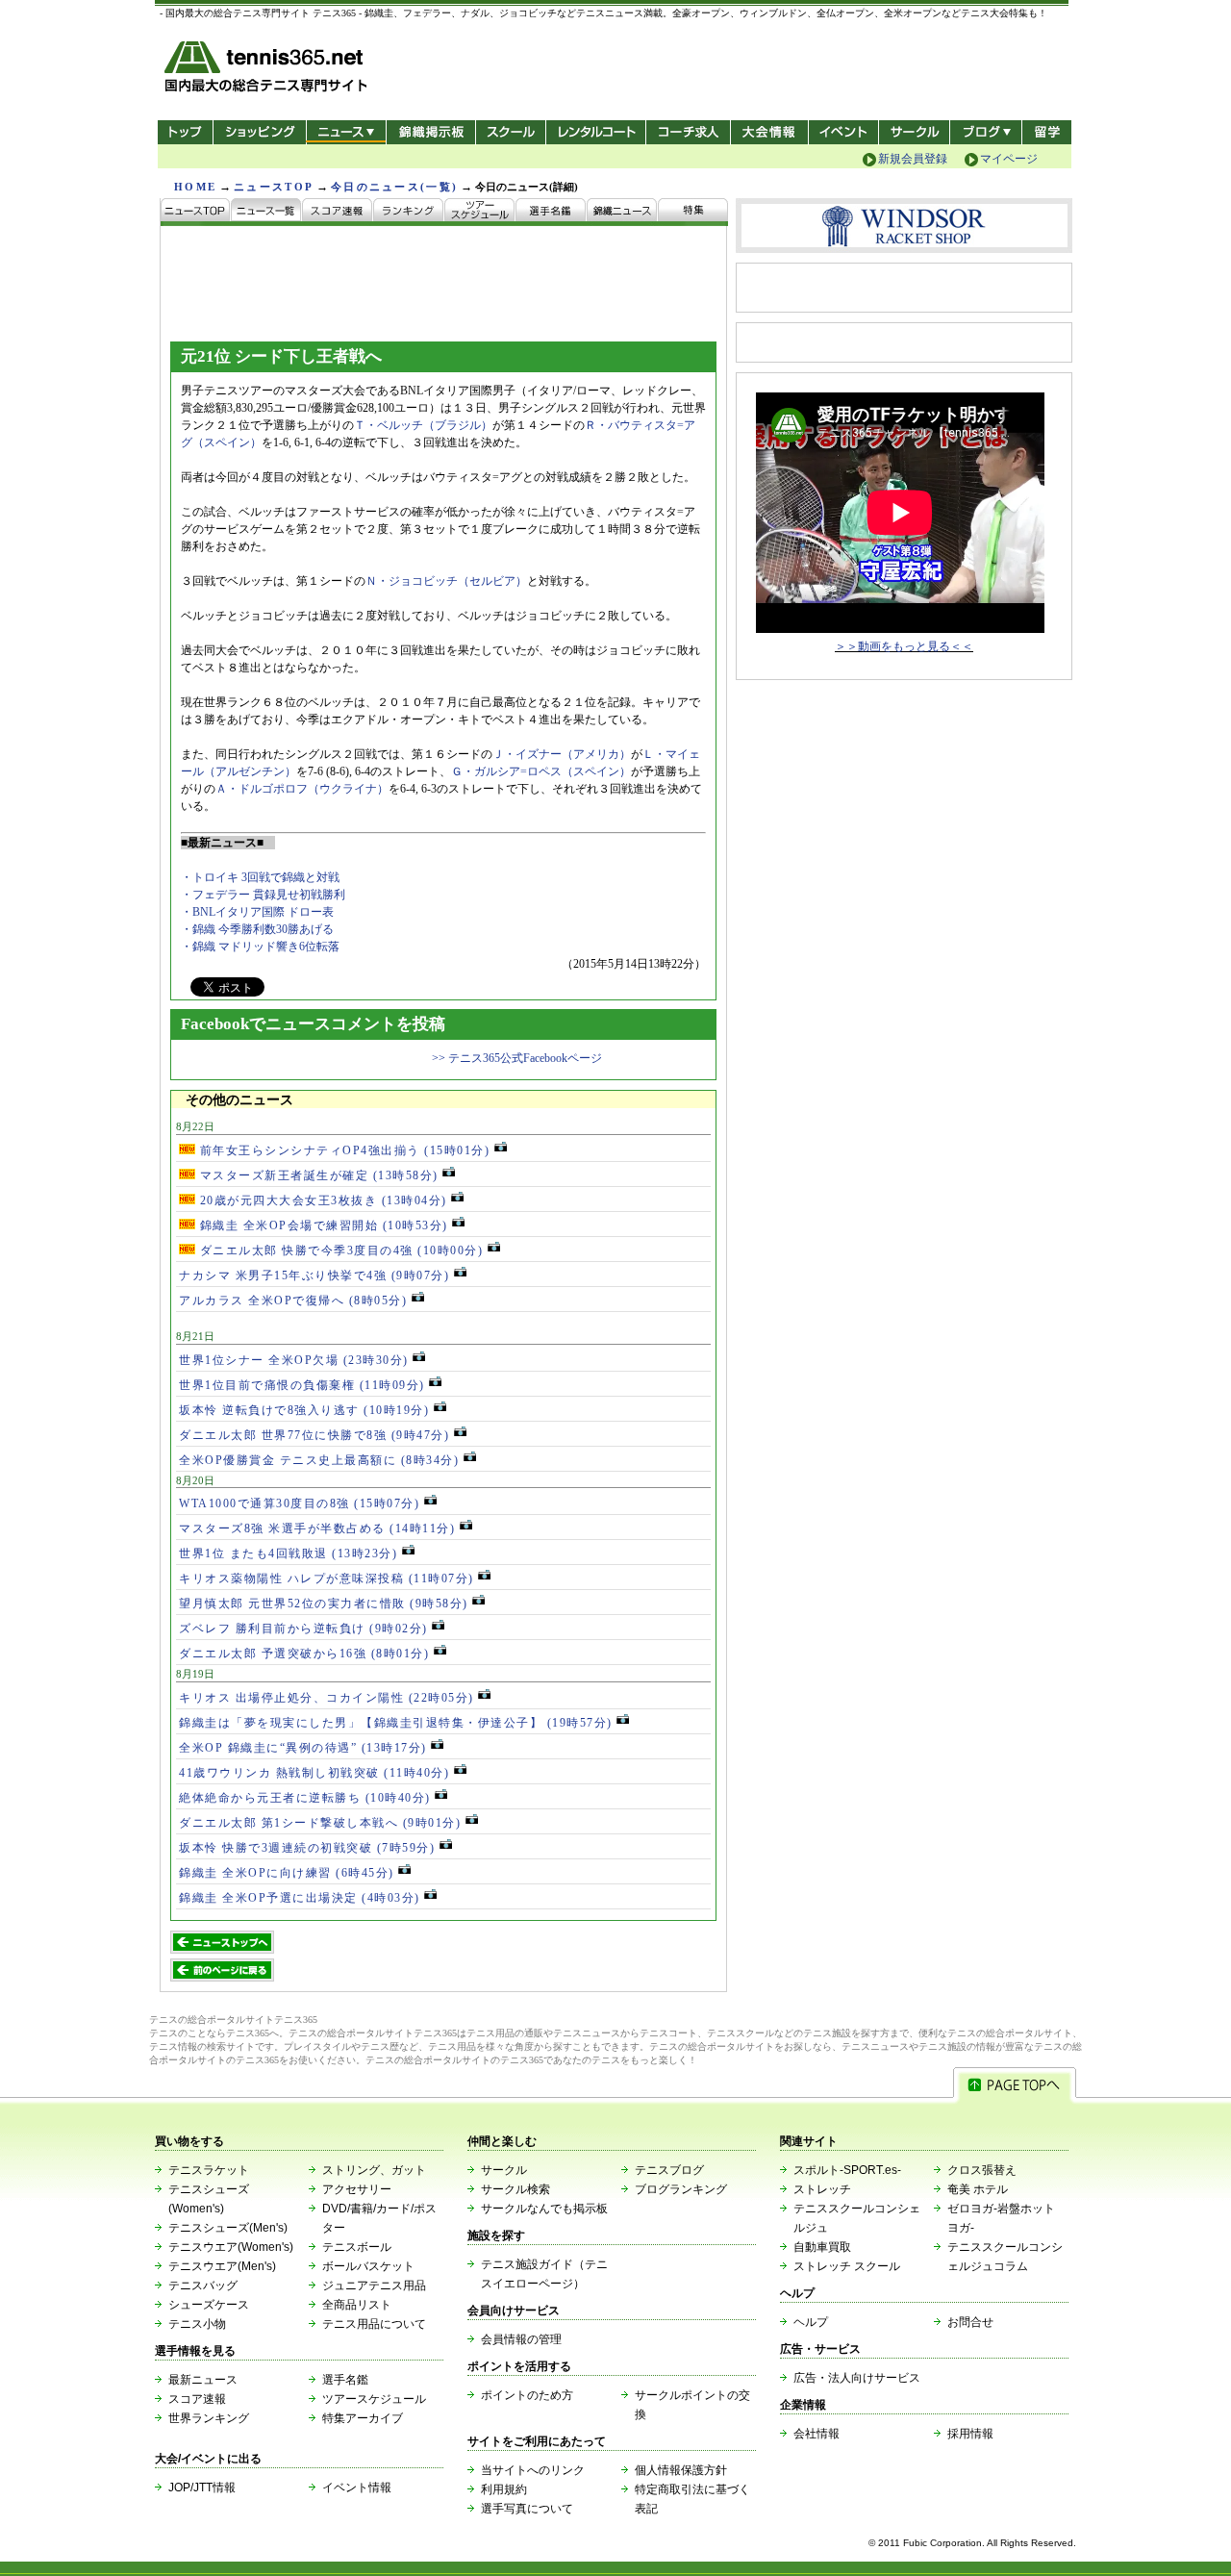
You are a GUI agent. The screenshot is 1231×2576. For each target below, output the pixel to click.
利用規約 (504, 2489)
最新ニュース (203, 2380)
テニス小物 (197, 2324)
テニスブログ (669, 2170)
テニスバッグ (203, 2286)
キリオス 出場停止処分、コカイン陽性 (327, 1698)
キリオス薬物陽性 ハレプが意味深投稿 (327, 1578)
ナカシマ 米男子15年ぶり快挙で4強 (314, 1275)
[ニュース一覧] (266, 212)
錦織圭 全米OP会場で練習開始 (322, 1225)
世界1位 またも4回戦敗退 (288, 1553)
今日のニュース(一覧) (394, 187)
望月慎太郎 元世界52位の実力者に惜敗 (324, 1604)
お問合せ (970, 2322)
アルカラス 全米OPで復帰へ (293, 1301)
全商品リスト (357, 2305)
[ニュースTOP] (196, 212)
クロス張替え (982, 2170)
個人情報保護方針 (681, 2470)
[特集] (693, 212)
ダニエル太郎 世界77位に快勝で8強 (314, 1435)
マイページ (1009, 159)
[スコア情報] (338, 212)
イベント (844, 132)
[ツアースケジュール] (480, 212)
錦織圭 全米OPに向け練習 (287, 1873)
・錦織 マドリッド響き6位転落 (260, 947)
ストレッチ (822, 2189)
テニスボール (357, 2247)
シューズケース (209, 2305)
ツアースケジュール (374, 2399)
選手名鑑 (345, 2380)
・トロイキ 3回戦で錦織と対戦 (260, 877)
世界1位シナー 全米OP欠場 (294, 1360)
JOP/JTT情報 (202, 2488)
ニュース (346, 132)
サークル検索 (515, 2189)
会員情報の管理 (521, 2339)
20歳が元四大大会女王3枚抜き (321, 1200)
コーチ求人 (690, 132)
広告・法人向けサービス (857, 2378)
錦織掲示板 (430, 132)
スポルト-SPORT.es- (847, 2170)
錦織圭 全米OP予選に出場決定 (300, 1898)
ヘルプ (811, 2322)
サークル (914, 132)
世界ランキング (209, 2418)
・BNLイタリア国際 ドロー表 (257, 912)
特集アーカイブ (363, 2418)
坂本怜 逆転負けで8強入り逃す (304, 1410)
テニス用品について (374, 2324)
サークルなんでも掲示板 (544, 2209)
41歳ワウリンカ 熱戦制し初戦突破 (314, 1773)
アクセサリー (357, 2189)
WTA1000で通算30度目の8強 (299, 1503)
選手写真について (527, 2509)
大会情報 (769, 132)
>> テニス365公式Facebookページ (517, 1058)
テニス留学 (1047, 132)
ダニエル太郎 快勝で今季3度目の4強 (339, 1250)
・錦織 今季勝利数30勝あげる (257, 929)
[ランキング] (409, 212)
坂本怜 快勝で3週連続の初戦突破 (307, 1848)
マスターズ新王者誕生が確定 (317, 1175)
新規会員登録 (913, 159)
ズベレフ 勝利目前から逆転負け (303, 1629)
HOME (195, 187)
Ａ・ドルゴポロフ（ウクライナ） (302, 789)
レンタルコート (598, 132)
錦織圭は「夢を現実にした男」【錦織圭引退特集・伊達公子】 (396, 1723)
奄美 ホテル (978, 2189)
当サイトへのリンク (533, 2470)
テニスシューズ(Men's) (228, 2228)
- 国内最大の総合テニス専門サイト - (268, 70)
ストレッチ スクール (847, 2266)
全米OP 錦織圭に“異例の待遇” (303, 1748)
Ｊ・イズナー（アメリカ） (562, 754)
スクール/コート (510, 132)
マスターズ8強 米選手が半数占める (317, 1528)
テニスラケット (209, 2170)
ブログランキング (681, 2189)
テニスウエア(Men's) (222, 2266)
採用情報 (970, 2434)
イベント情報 (357, 2488)
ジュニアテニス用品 (374, 2286)
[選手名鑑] (551, 212)
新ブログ (986, 132)
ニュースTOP (274, 187)
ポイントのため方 (527, 2395)
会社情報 (816, 2434)
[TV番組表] (622, 212)
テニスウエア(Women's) (231, 2247)
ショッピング (259, 132)
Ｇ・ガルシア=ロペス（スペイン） (541, 771)
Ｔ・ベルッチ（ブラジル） (423, 425)
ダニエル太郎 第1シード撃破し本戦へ (320, 1823)
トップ (185, 132)
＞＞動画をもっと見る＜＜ (904, 646)
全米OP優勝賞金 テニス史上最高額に (319, 1460)
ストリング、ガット (374, 2170)
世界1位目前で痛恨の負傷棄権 (302, 1385)
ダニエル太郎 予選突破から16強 (304, 1654)
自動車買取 (822, 2247)
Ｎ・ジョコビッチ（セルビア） (446, 581)
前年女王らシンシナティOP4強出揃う (342, 1150)
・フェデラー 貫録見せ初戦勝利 (263, 895)
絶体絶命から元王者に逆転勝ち (305, 1798)
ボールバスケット (368, 2266)
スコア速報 (197, 2399)
